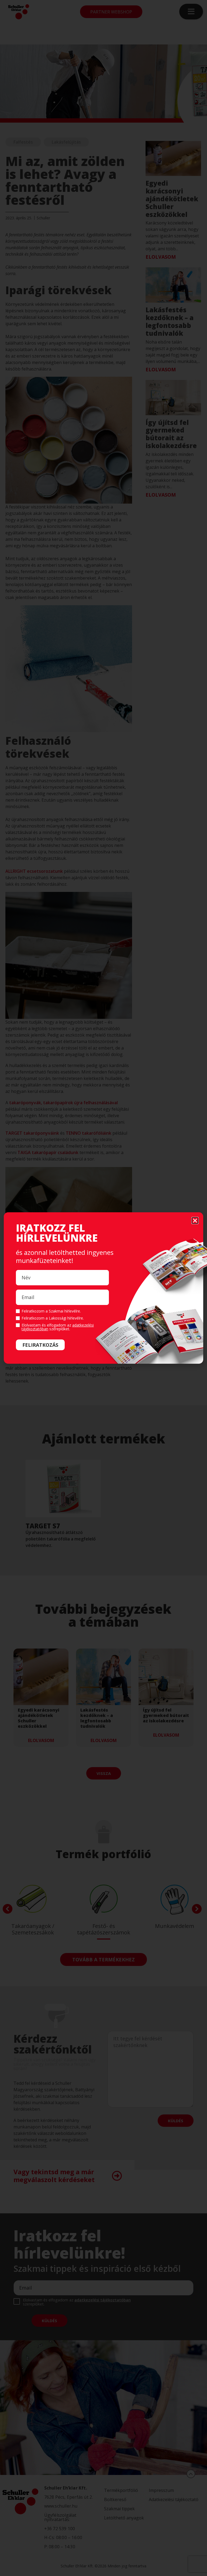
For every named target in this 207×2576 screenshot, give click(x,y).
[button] (195, 1221)
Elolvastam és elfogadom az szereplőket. (58, 1327)
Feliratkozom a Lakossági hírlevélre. (53, 1318)
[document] (103, 1288)
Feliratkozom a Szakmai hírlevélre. (51, 1311)
